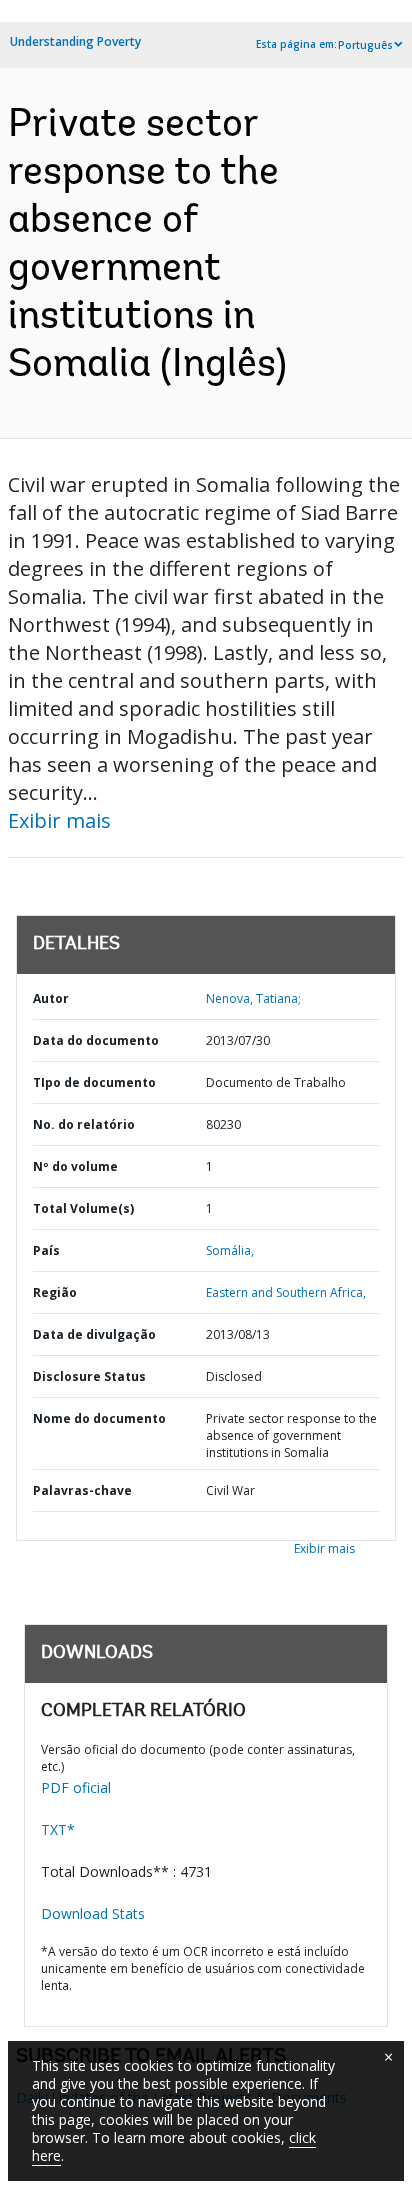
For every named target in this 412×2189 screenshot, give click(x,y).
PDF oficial (76, 1787)
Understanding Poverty (75, 41)
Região (55, 1292)
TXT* (58, 1829)
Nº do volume (75, 1166)
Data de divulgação (94, 1334)
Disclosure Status (89, 1376)
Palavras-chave (82, 1490)
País (46, 1250)
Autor (51, 998)
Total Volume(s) (83, 1208)
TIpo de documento (94, 1082)
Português (365, 45)
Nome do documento (99, 1418)
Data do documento (96, 1040)
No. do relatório (84, 1124)
